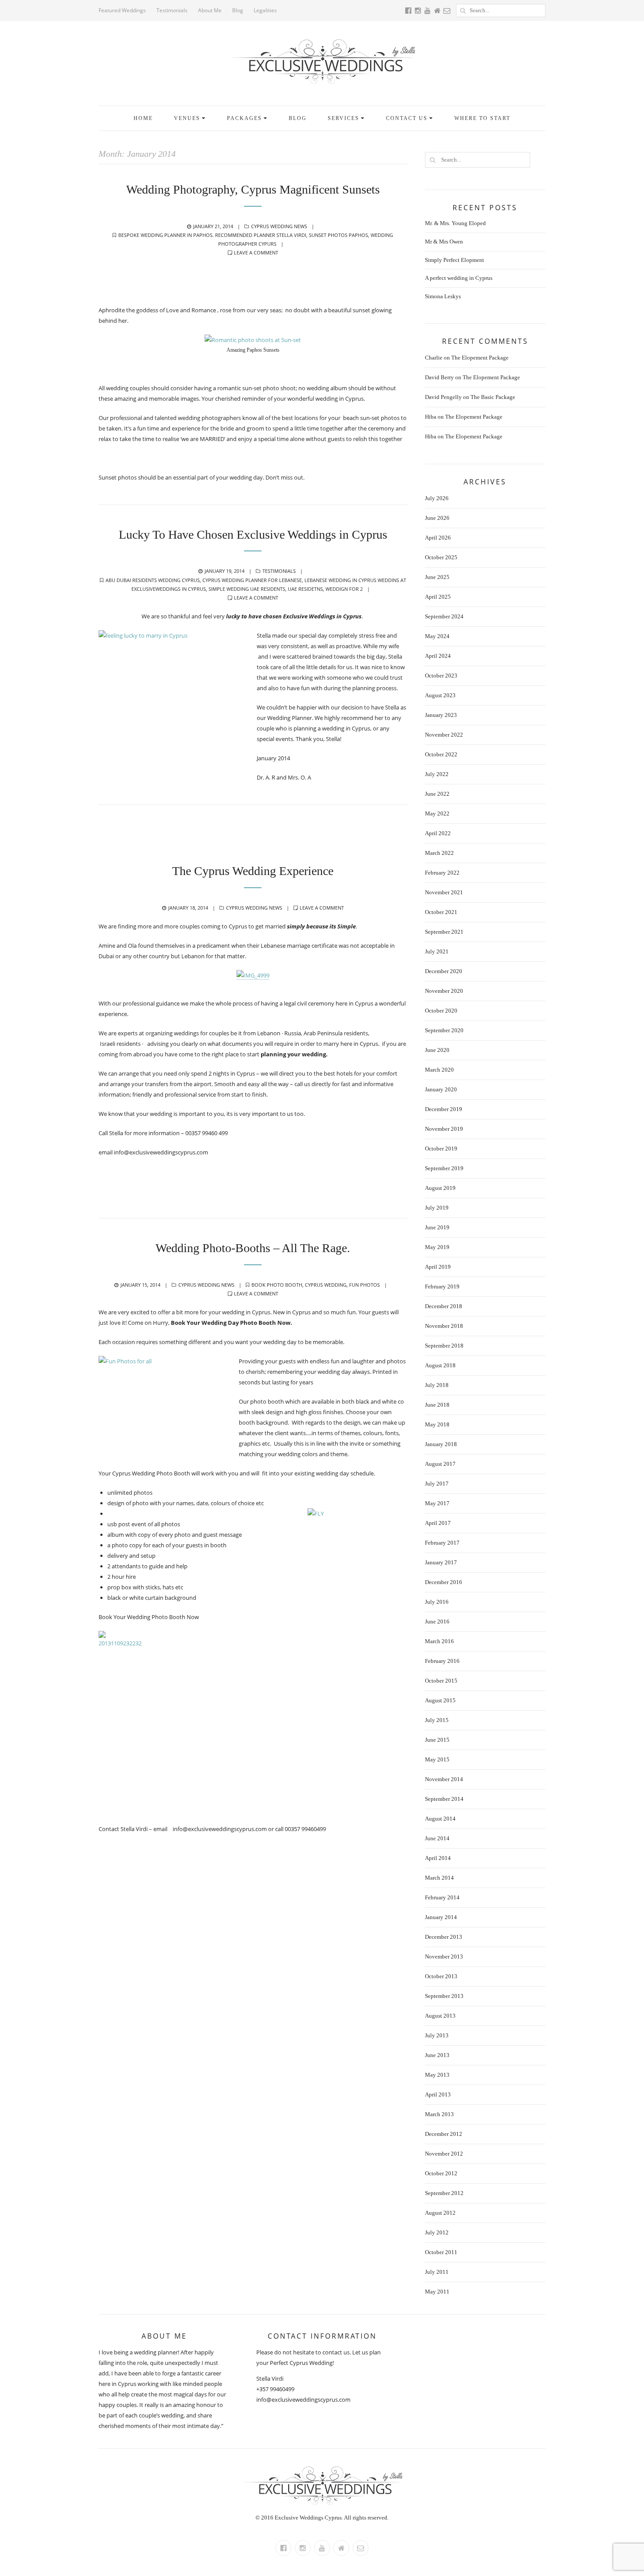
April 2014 (438, 1858)
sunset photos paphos (338, 235)
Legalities (265, 10)
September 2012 (444, 2193)
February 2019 (442, 1286)
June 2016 (437, 1621)
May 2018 (437, 1424)
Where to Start (482, 118)
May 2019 (437, 1247)
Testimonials (172, 10)
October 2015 (441, 1681)
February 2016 (442, 1661)
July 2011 (437, 2272)
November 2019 (444, 1129)
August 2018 (440, 1365)
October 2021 (441, 912)
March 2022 (439, 853)
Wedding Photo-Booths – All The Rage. (253, 1248)
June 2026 (437, 518)
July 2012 (437, 2232)
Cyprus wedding (326, 1285)
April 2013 (438, 2094)
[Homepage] (341, 2548)
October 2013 (441, 1976)
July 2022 (437, 774)
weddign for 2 (344, 589)
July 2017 (437, 1484)
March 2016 (439, 1641)
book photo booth (277, 1285)
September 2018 (444, 1346)
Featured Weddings (122, 10)
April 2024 (438, 656)
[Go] (463, 11)
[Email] (361, 2548)
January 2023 (441, 715)
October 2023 (441, 676)
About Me (210, 10)
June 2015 (437, 1740)
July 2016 (437, 1602)
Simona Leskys (443, 296)
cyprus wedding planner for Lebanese (252, 580)
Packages (244, 118)
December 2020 (444, 971)
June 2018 (437, 1405)
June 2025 (437, 577)
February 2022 (442, 873)
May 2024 (437, 636)
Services (343, 118)
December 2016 (444, 1582)
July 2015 (437, 1720)
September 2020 (444, 1030)
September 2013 (444, 1996)
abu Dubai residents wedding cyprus (153, 580)
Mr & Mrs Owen (444, 242)
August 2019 (440, 1188)
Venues (187, 118)
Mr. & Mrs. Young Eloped (455, 223)
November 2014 (444, 1779)
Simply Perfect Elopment (455, 260)
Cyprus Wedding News (279, 226)
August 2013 (440, 2016)
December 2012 (444, 2134)
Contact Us (407, 118)
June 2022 (437, 794)
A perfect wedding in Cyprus (459, 278)
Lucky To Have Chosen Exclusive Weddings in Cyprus (253, 535)
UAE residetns (305, 589)
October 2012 (441, 2173)
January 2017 (441, 1562)
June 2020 (437, 1050)
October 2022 (441, 754)
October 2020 (441, 1011)
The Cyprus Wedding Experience (253, 871)
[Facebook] (283, 2548)
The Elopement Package (480, 358)
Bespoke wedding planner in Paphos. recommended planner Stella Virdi (212, 235)
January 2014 (441, 1917)
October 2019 (441, 1149)
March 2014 (439, 1878)
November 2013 (444, 1957)
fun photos (364, 1285)
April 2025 (438, 597)
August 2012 (440, 2213)
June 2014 (437, 1838)
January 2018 (441, 1444)
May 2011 (437, 2292)
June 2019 (437, 1227)
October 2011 (441, 2252)
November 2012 (444, 2154)
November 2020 (444, 991)
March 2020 (439, 1070)
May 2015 (437, 1759)
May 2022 (437, 813)
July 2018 (437, 1385)
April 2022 (438, 833)
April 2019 (438, 1267)
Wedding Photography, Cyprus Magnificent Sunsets (253, 189)
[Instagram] (303, 2548)
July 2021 (437, 951)
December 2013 (444, 1937)
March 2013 (439, 2114)
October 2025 (441, 557)
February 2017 (442, 1543)
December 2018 (444, 1306)
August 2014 (440, 1819)
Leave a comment (256, 252)
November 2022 (444, 735)
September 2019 (444, 1168)
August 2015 (440, 1700)
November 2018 (444, 1326)
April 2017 (438, 1523)
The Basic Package (493, 397)
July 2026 (437, 498)
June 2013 (437, 2055)
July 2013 (437, 2035)
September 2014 (444, 1799)
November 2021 (444, 892)
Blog (238, 10)
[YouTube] (322, 2548)
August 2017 (440, 1464)
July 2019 (437, 1208)
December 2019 (444, 1109)
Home (143, 118)
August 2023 (440, 695)
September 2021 (444, 932)
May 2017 (437, 1503)
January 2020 (441, 1089)
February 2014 (442, 1897)
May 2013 (437, 2075)
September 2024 (444, 616)
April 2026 (438, 538)
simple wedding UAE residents (247, 589)
